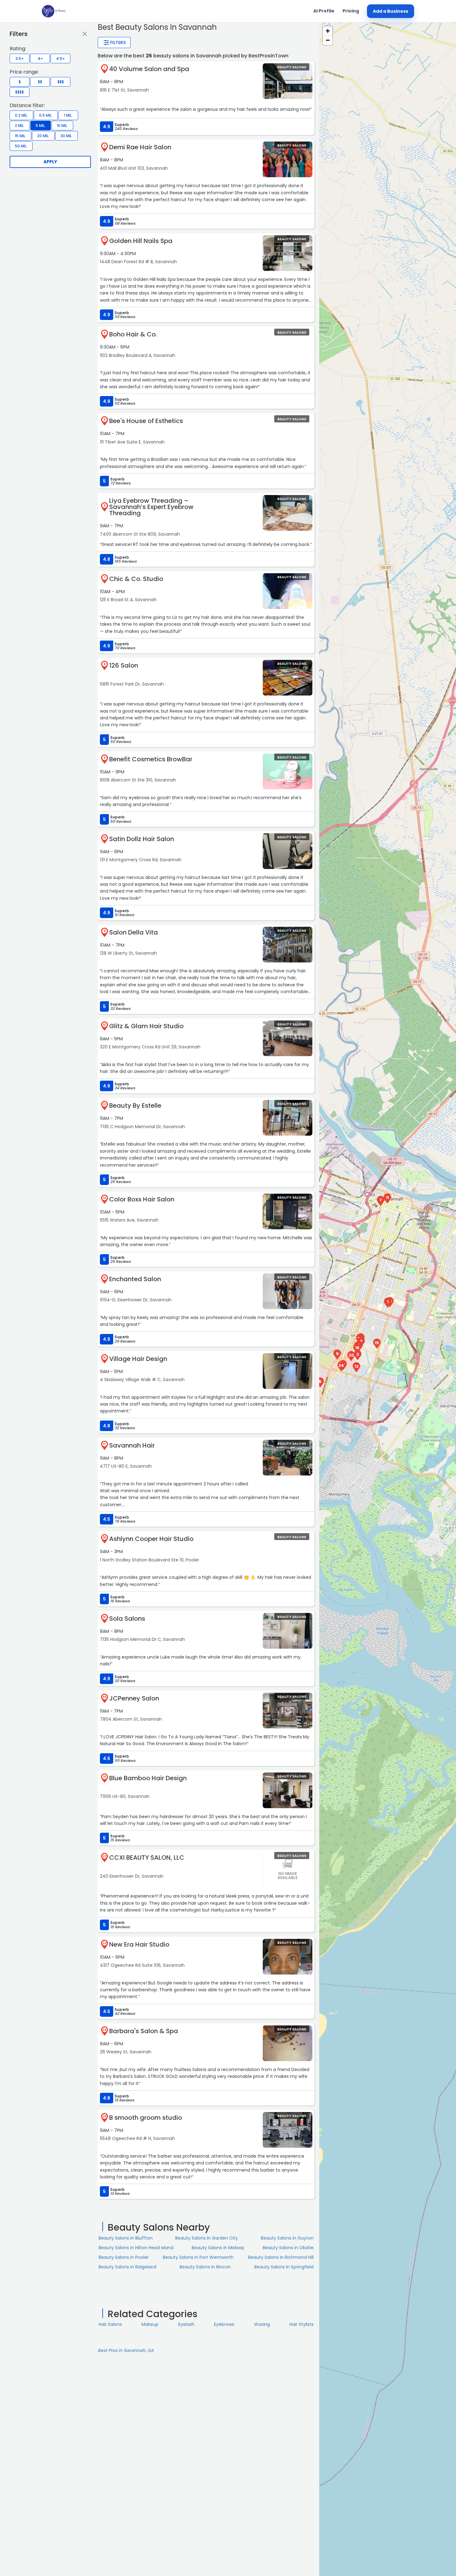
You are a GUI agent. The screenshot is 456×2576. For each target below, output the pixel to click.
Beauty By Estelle (135, 1106)
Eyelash (186, 2324)
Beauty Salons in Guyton (287, 2238)
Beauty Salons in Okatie (288, 2248)
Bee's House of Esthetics (146, 421)
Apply (50, 162)
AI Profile (324, 11)
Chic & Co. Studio (136, 579)
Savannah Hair (132, 1445)
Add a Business (391, 11)
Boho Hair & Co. (133, 334)
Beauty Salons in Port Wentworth (198, 2257)
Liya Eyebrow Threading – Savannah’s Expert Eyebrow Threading (151, 507)
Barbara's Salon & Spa (144, 2031)
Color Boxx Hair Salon (142, 1199)
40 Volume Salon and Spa (149, 69)
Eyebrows (224, 2324)
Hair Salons (110, 2324)
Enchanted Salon (135, 1279)
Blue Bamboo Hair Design (148, 1778)
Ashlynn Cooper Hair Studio (151, 1539)
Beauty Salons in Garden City (207, 2238)
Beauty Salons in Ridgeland (127, 2267)
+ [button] (328, 31)
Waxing (262, 2324)
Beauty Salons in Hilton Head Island (136, 2248)
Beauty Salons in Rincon (205, 2267)
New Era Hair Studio (139, 1944)
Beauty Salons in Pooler (124, 2257)
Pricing (351, 11)
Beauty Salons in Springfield (284, 2267)
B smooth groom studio (146, 2118)
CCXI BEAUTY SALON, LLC (147, 1858)
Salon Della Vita (134, 932)
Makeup (150, 2324)
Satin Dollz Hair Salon (142, 839)
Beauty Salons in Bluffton (126, 2238)
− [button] (328, 40)
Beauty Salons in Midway (218, 2248)
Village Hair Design (138, 1359)
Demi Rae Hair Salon (140, 147)
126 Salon (124, 665)
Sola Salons (127, 1619)
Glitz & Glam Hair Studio (146, 1026)
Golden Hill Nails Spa (141, 241)
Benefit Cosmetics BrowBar (151, 759)
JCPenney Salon (134, 1698)
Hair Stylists (302, 2324)
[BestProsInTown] (54, 11)
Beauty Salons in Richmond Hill (281, 2257)
